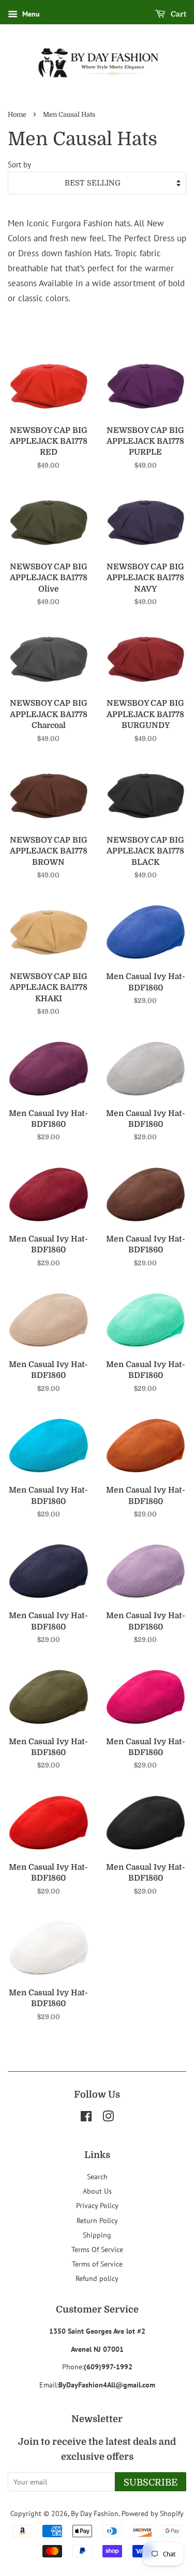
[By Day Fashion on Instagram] (108, 2118)
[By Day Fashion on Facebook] (86, 2118)
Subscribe (151, 2482)
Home (17, 115)
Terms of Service (97, 2264)
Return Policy (97, 2220)
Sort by (19, 164)
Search (97, 2176)
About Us (97, 2191)
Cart (178, 14)
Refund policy (97, 2278)
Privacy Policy (97, 2205)
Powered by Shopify (153, 2513)
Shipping (97, 2235)
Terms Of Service (97, 2249)
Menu (30, 14)
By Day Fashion (95, 2513)
